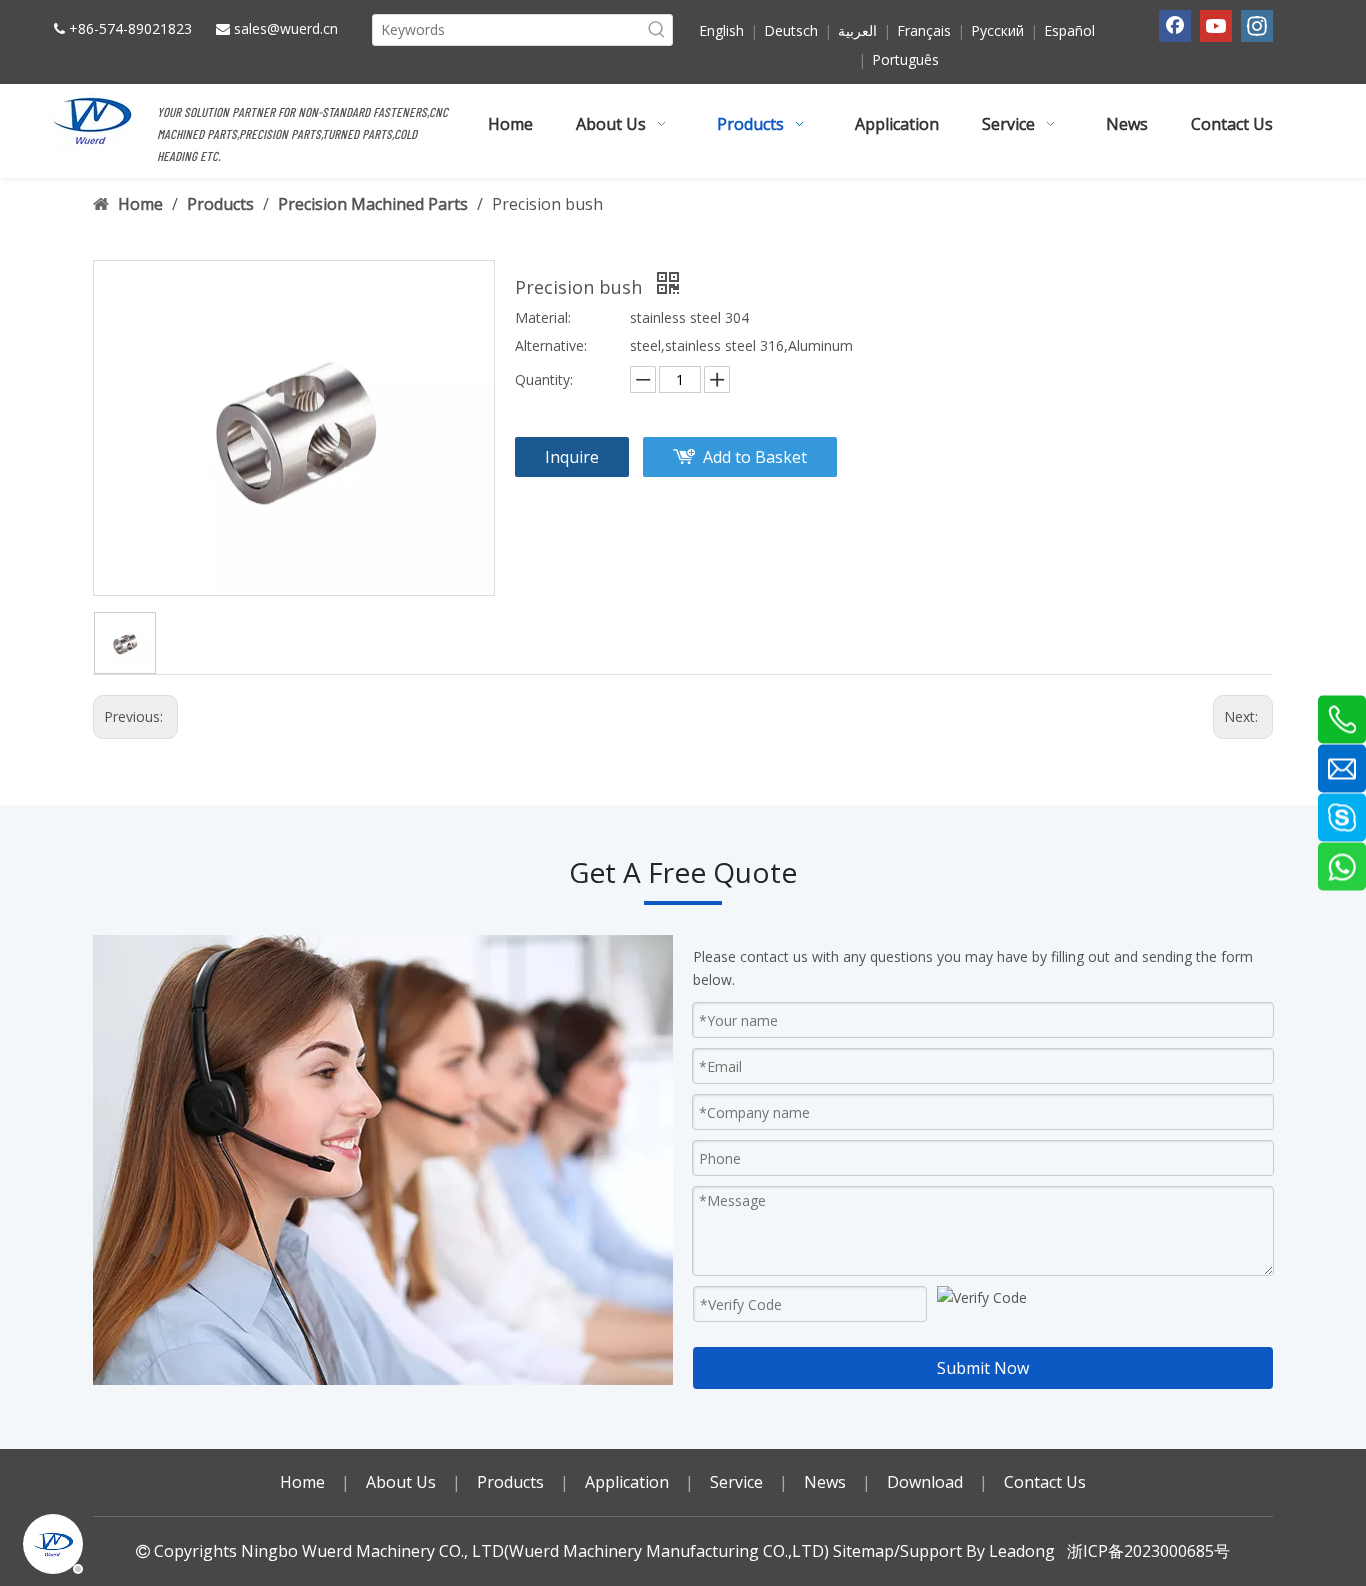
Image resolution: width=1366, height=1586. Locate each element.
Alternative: (551, 345)
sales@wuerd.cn (286, 28)
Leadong (1022, 1551)
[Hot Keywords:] (657, 30)
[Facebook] (1175, 26)
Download (925, 1482)
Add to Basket (755, 457)
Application (627, 1482)
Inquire (572, 457)
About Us (401, 1482)
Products (510, 1482)
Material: (543, 317)
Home (302, 1482)
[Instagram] (1257, 26)
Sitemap (863, 1551)
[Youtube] (1216, 26)
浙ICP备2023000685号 (1148, 1551)
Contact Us (1045, 1482)
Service (736, 1482)
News (825, 1482)
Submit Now (983, 1368)
